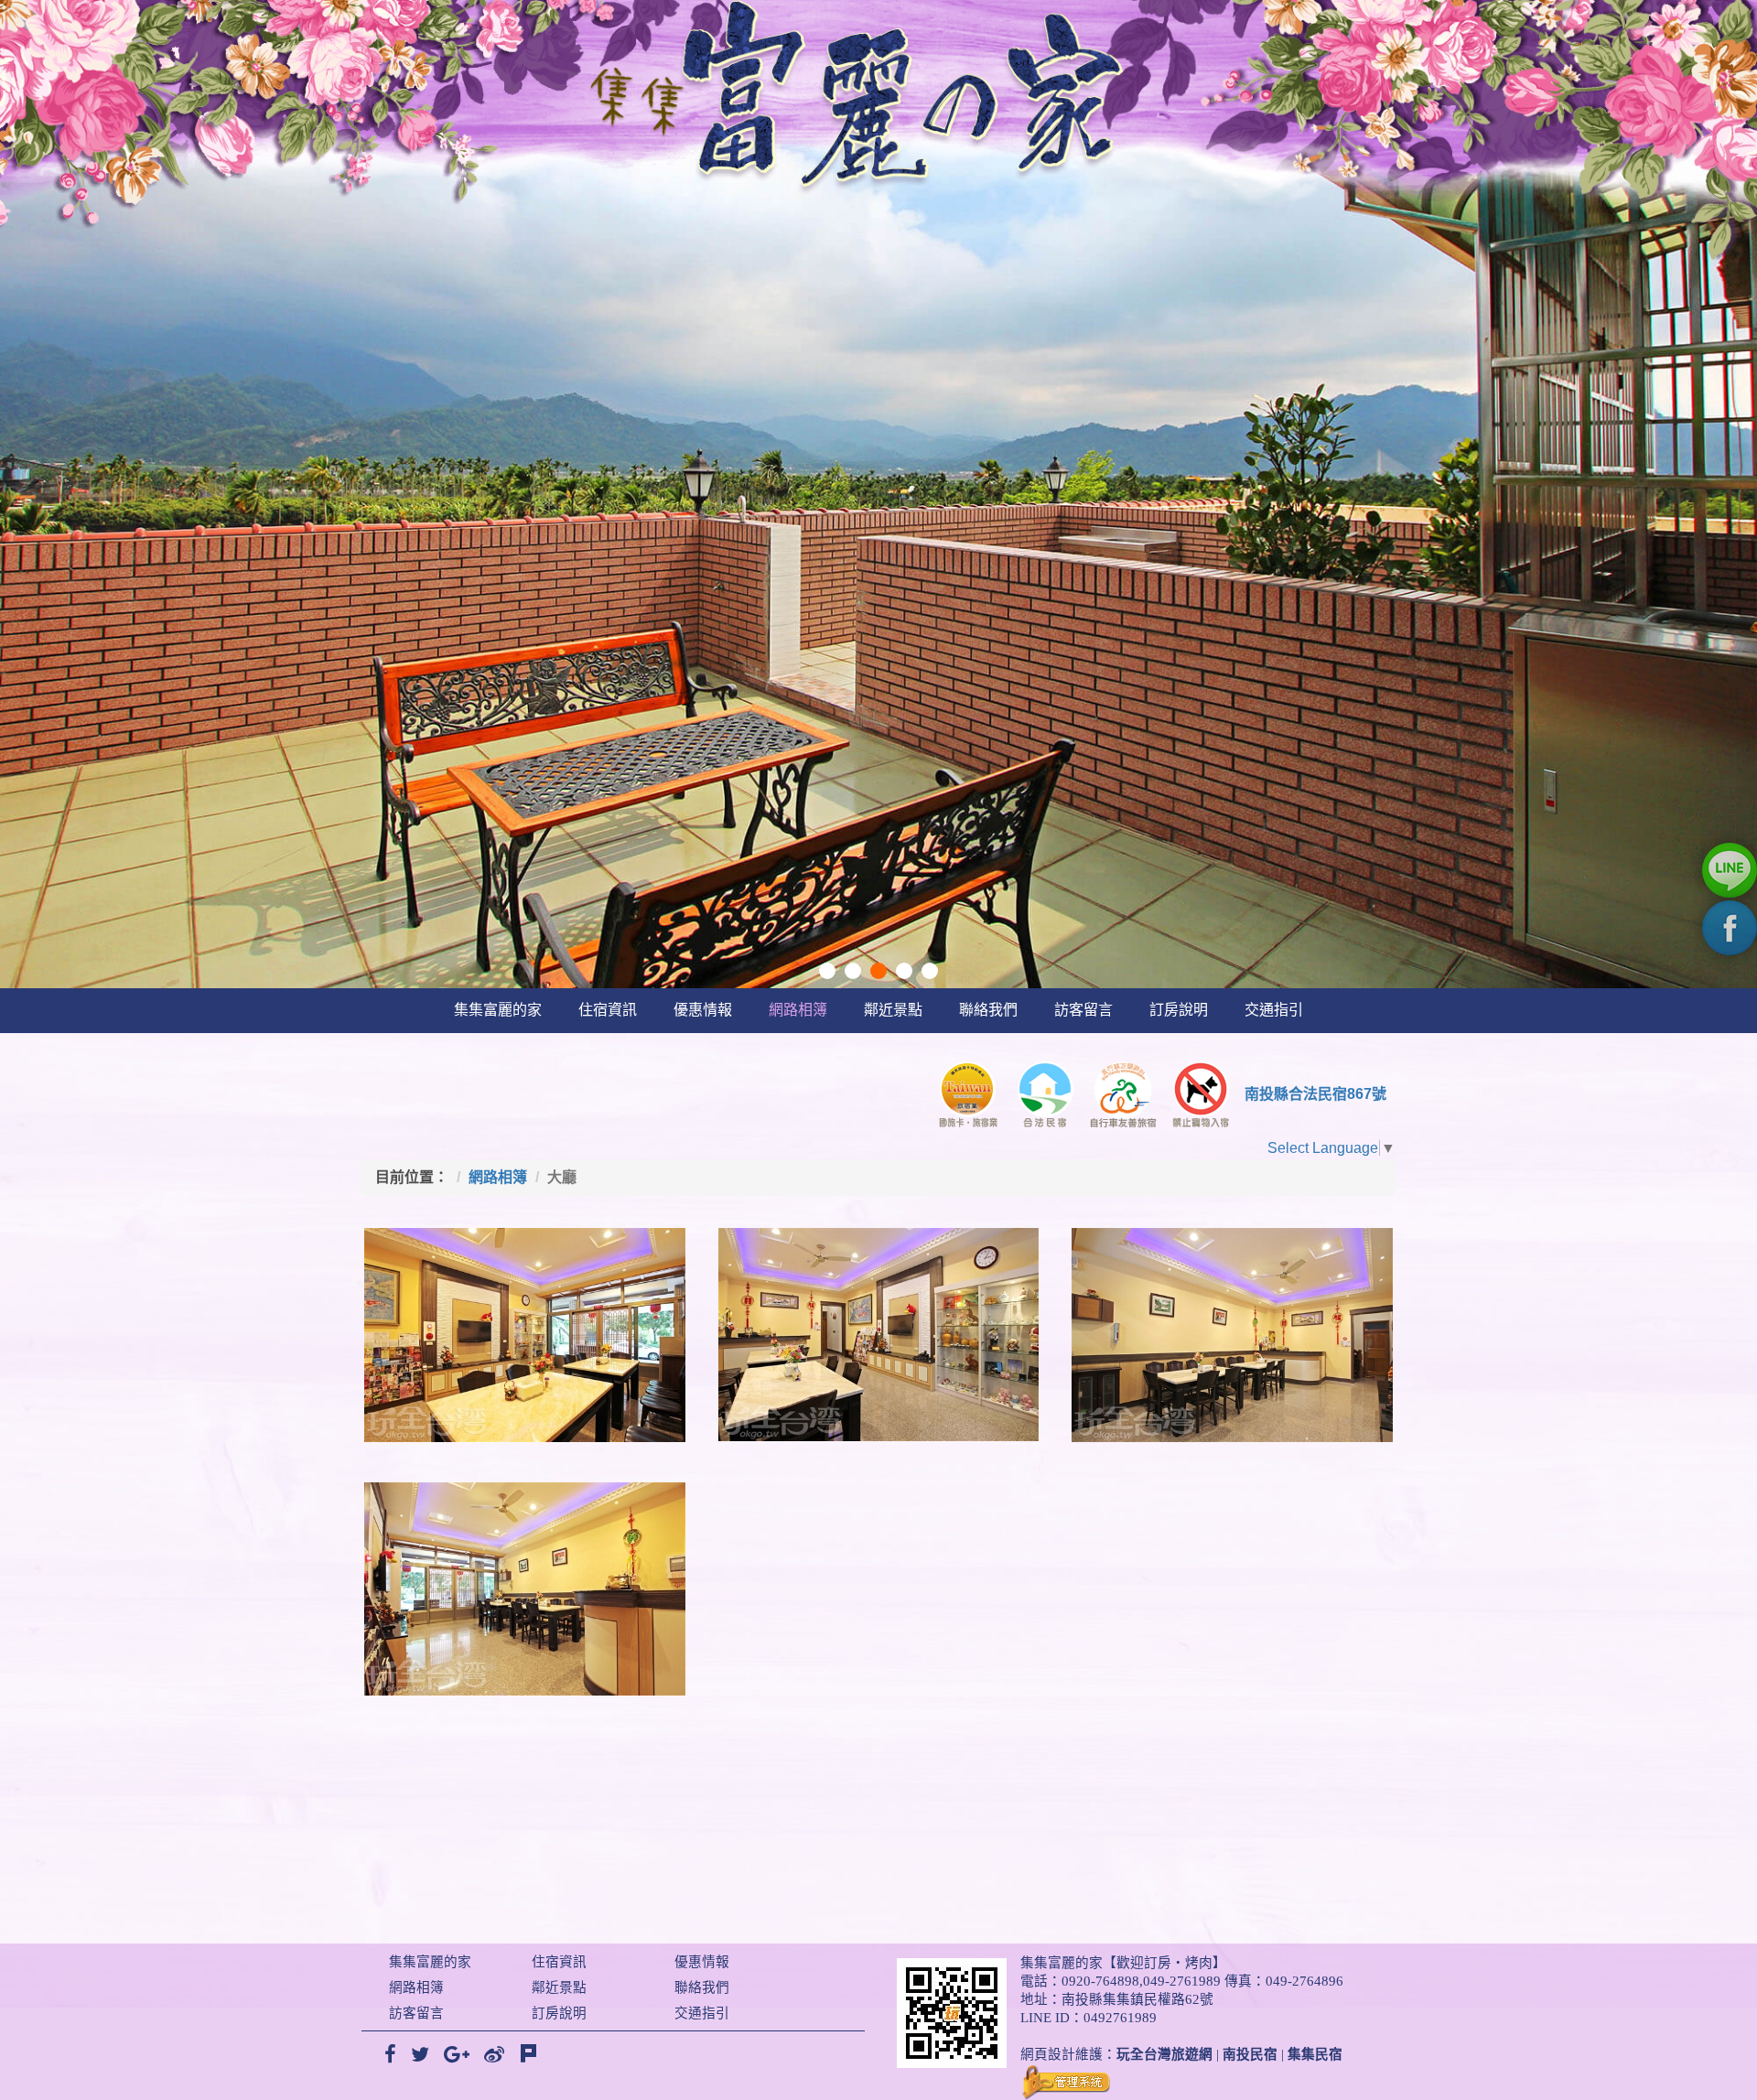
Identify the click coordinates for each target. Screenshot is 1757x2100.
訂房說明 (1179, 1010)
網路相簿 (798, 1010)
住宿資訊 (608, 1010)
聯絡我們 (988, 1010)
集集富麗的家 (498, 1010)
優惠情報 (703, 1010)
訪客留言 (1083, 1010)
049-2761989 (1182, 1981)
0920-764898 (1100, 1981)
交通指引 (1274, 1010)
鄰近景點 (893, 1010)
